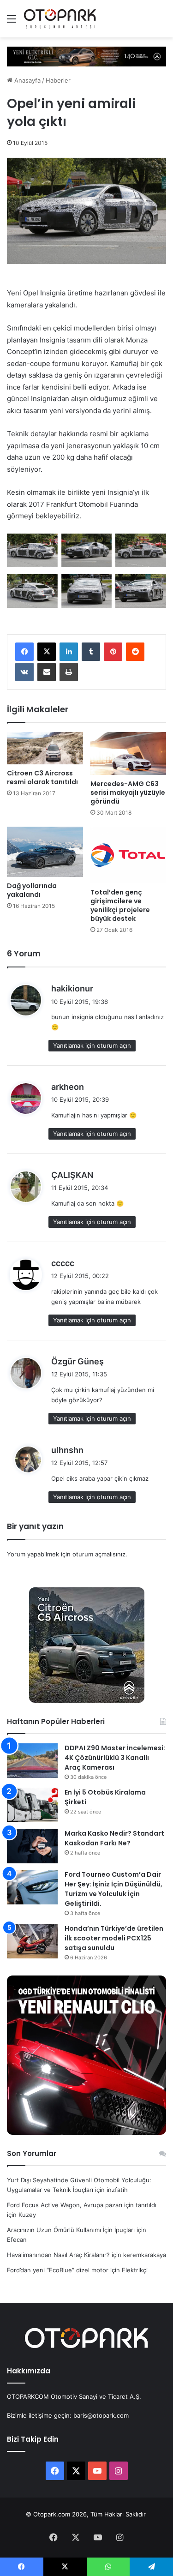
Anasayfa (27, 80)
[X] (47, 652)
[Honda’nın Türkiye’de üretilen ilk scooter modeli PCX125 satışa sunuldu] (32, 1941)
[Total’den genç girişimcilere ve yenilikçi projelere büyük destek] (128, 855)
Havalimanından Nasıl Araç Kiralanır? (58, 2255)
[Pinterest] (113, 652)
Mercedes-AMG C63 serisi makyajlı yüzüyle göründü (128, 793)
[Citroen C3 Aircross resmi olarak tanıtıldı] (45, 748)
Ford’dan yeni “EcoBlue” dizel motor (58, 2270)
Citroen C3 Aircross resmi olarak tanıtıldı (42, 778)
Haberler (58, 80)
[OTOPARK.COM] (60, 19)
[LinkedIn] (69, 652)
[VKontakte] (24, 672)
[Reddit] (135, 652)
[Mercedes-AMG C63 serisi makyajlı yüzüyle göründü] (128, 754)
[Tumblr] (91, 652)
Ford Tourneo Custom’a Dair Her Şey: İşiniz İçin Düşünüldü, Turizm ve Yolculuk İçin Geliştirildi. (113, 1889)
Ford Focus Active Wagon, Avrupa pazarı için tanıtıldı (82, 2205)
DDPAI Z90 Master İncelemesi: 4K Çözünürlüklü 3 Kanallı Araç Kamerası (115, 1758)
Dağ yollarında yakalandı (32, 890)
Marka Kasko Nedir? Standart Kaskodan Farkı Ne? (114, 1838)
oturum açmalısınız (99, 1554)
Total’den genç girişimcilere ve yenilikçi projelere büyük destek (120, 905)
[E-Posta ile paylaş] (47, 672)
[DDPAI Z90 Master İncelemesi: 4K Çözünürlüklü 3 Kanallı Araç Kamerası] (32, 1761)
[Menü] (12, 22)
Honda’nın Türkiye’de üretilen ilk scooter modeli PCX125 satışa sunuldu (114, 1938)
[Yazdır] (69, 672)
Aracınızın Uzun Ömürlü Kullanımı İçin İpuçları (71, 2230)
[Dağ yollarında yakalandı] (45, 852)
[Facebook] (24, 652)
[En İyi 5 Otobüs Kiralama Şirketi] (32, 1805)
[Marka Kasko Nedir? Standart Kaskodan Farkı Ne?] (32, 1846)
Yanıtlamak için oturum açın (92, 1045)
